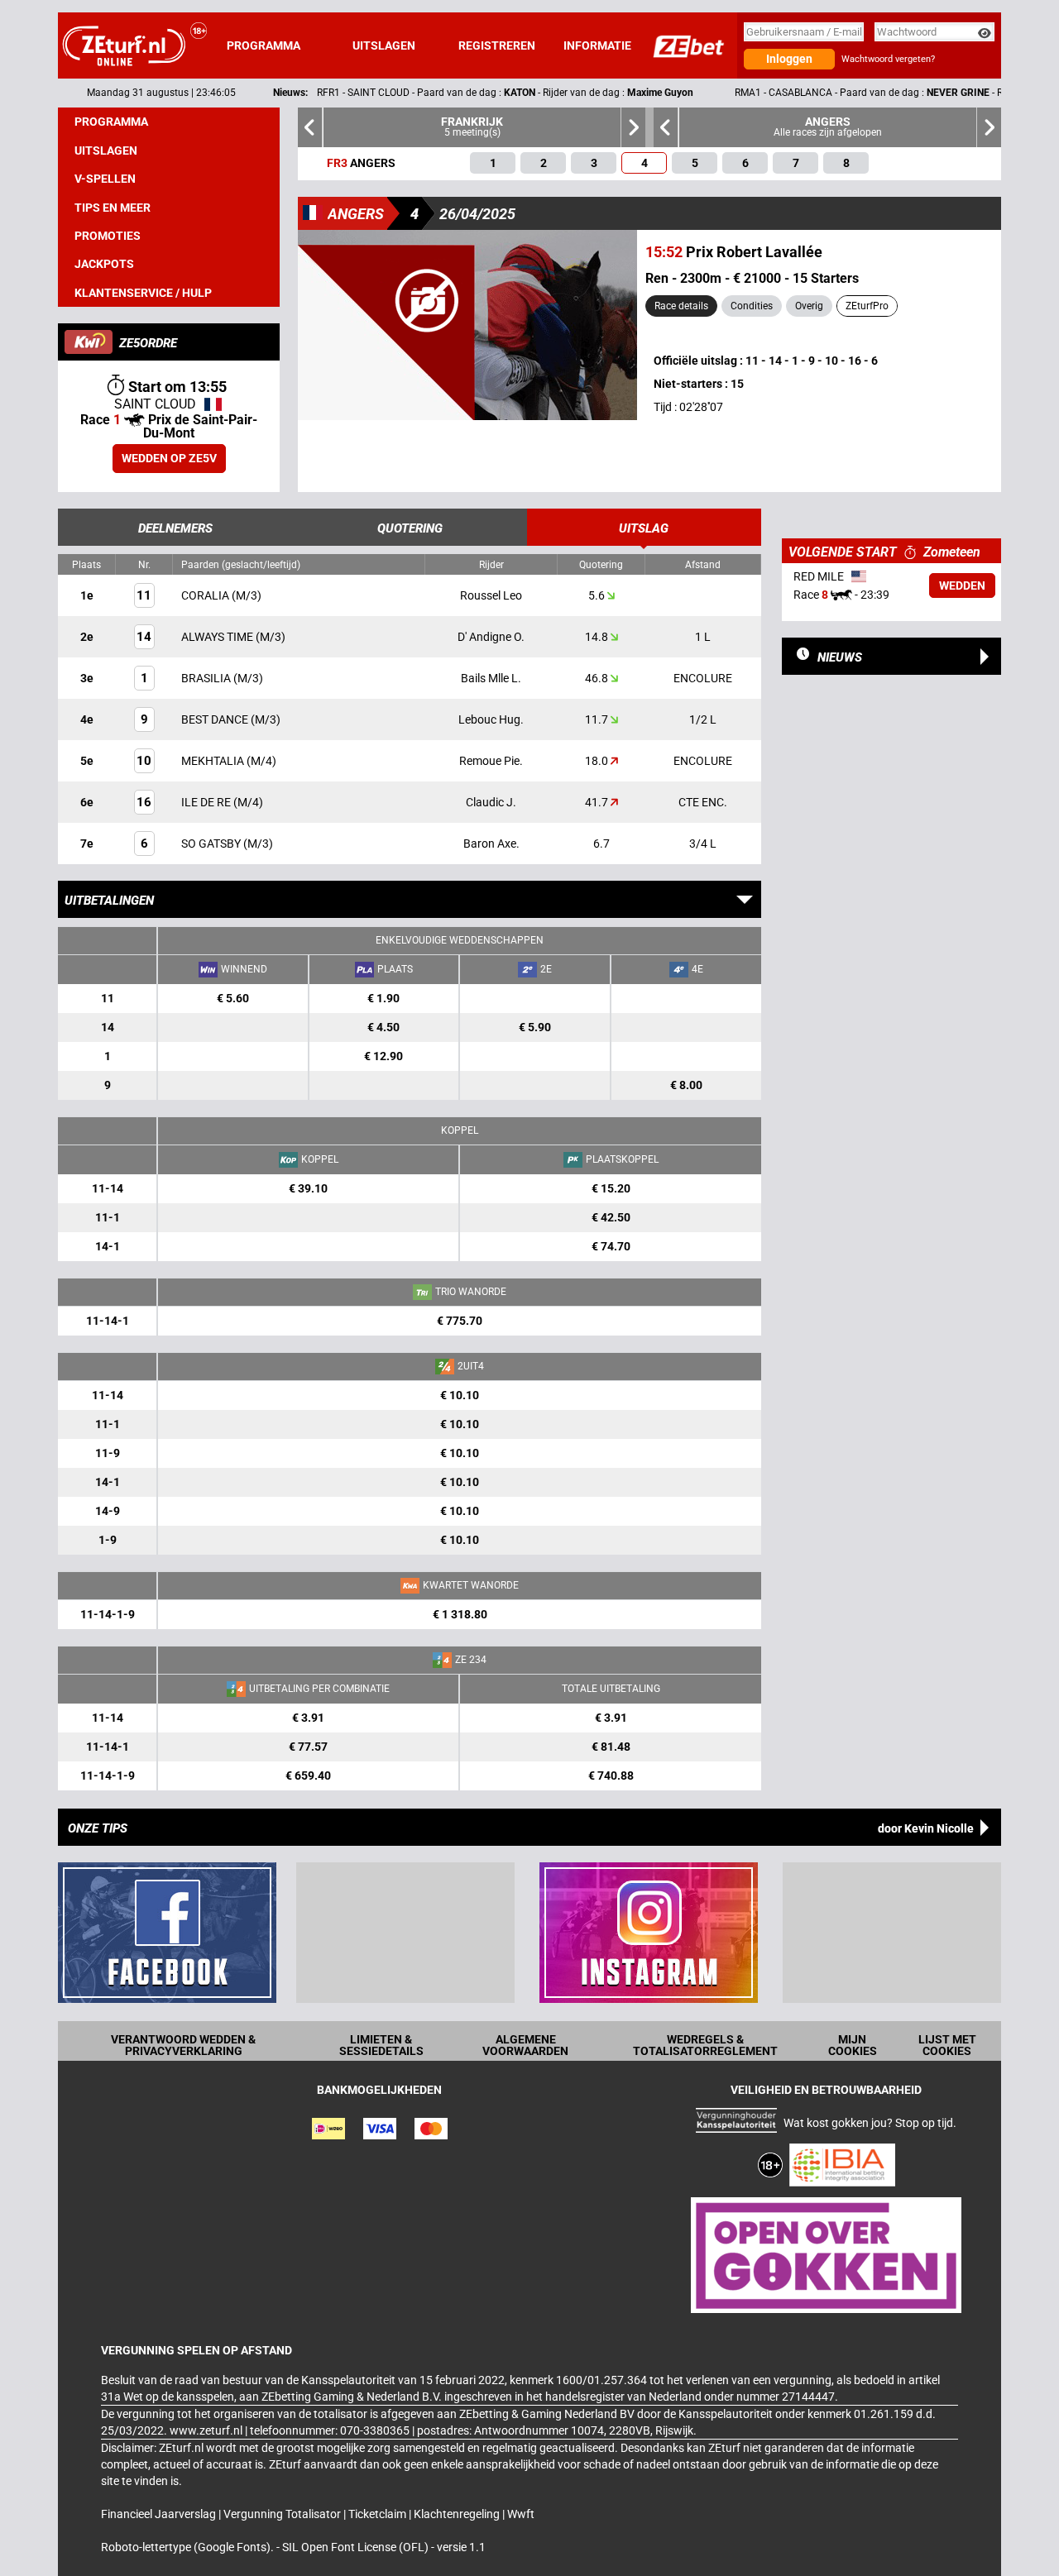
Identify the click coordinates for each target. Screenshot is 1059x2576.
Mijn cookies (853, 2045)
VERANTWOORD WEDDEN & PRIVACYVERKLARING (183, 2045)
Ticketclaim (379, 2514)
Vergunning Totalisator (283, 2514)
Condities (752, 306)
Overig (809, 306)
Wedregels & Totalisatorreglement (705, 2045)
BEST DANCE (216, 719)
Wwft (521, 2514)
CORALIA (206, 595)
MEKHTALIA (214, 761)
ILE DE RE (207, 802)
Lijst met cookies (947, 2045)
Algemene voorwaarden (525, 2045)
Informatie (597, 45)
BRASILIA (207, 678)
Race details (681, 306)
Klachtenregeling (458, 2514)
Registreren (497, 45)
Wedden (962, 585)
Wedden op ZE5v (169, 458)
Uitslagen (384, 45)
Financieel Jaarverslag (160, 2514)
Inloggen (789, 59)
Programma (264, 45)
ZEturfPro (867, 306)
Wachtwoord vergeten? (888, 59)
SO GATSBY (212, 844)
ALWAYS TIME (218, 637)
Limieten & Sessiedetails (381, 2045)
